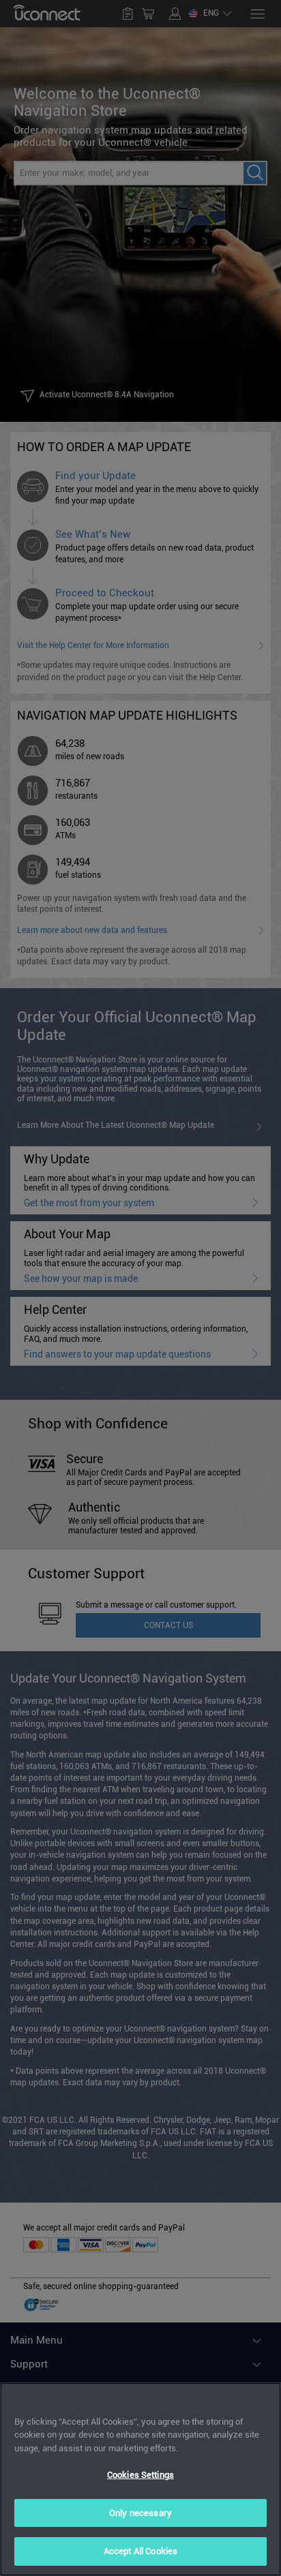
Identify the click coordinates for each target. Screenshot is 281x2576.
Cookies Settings (140, 2475)
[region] (140, 2479)
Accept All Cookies (140, 2551)
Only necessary (140, 2513)
